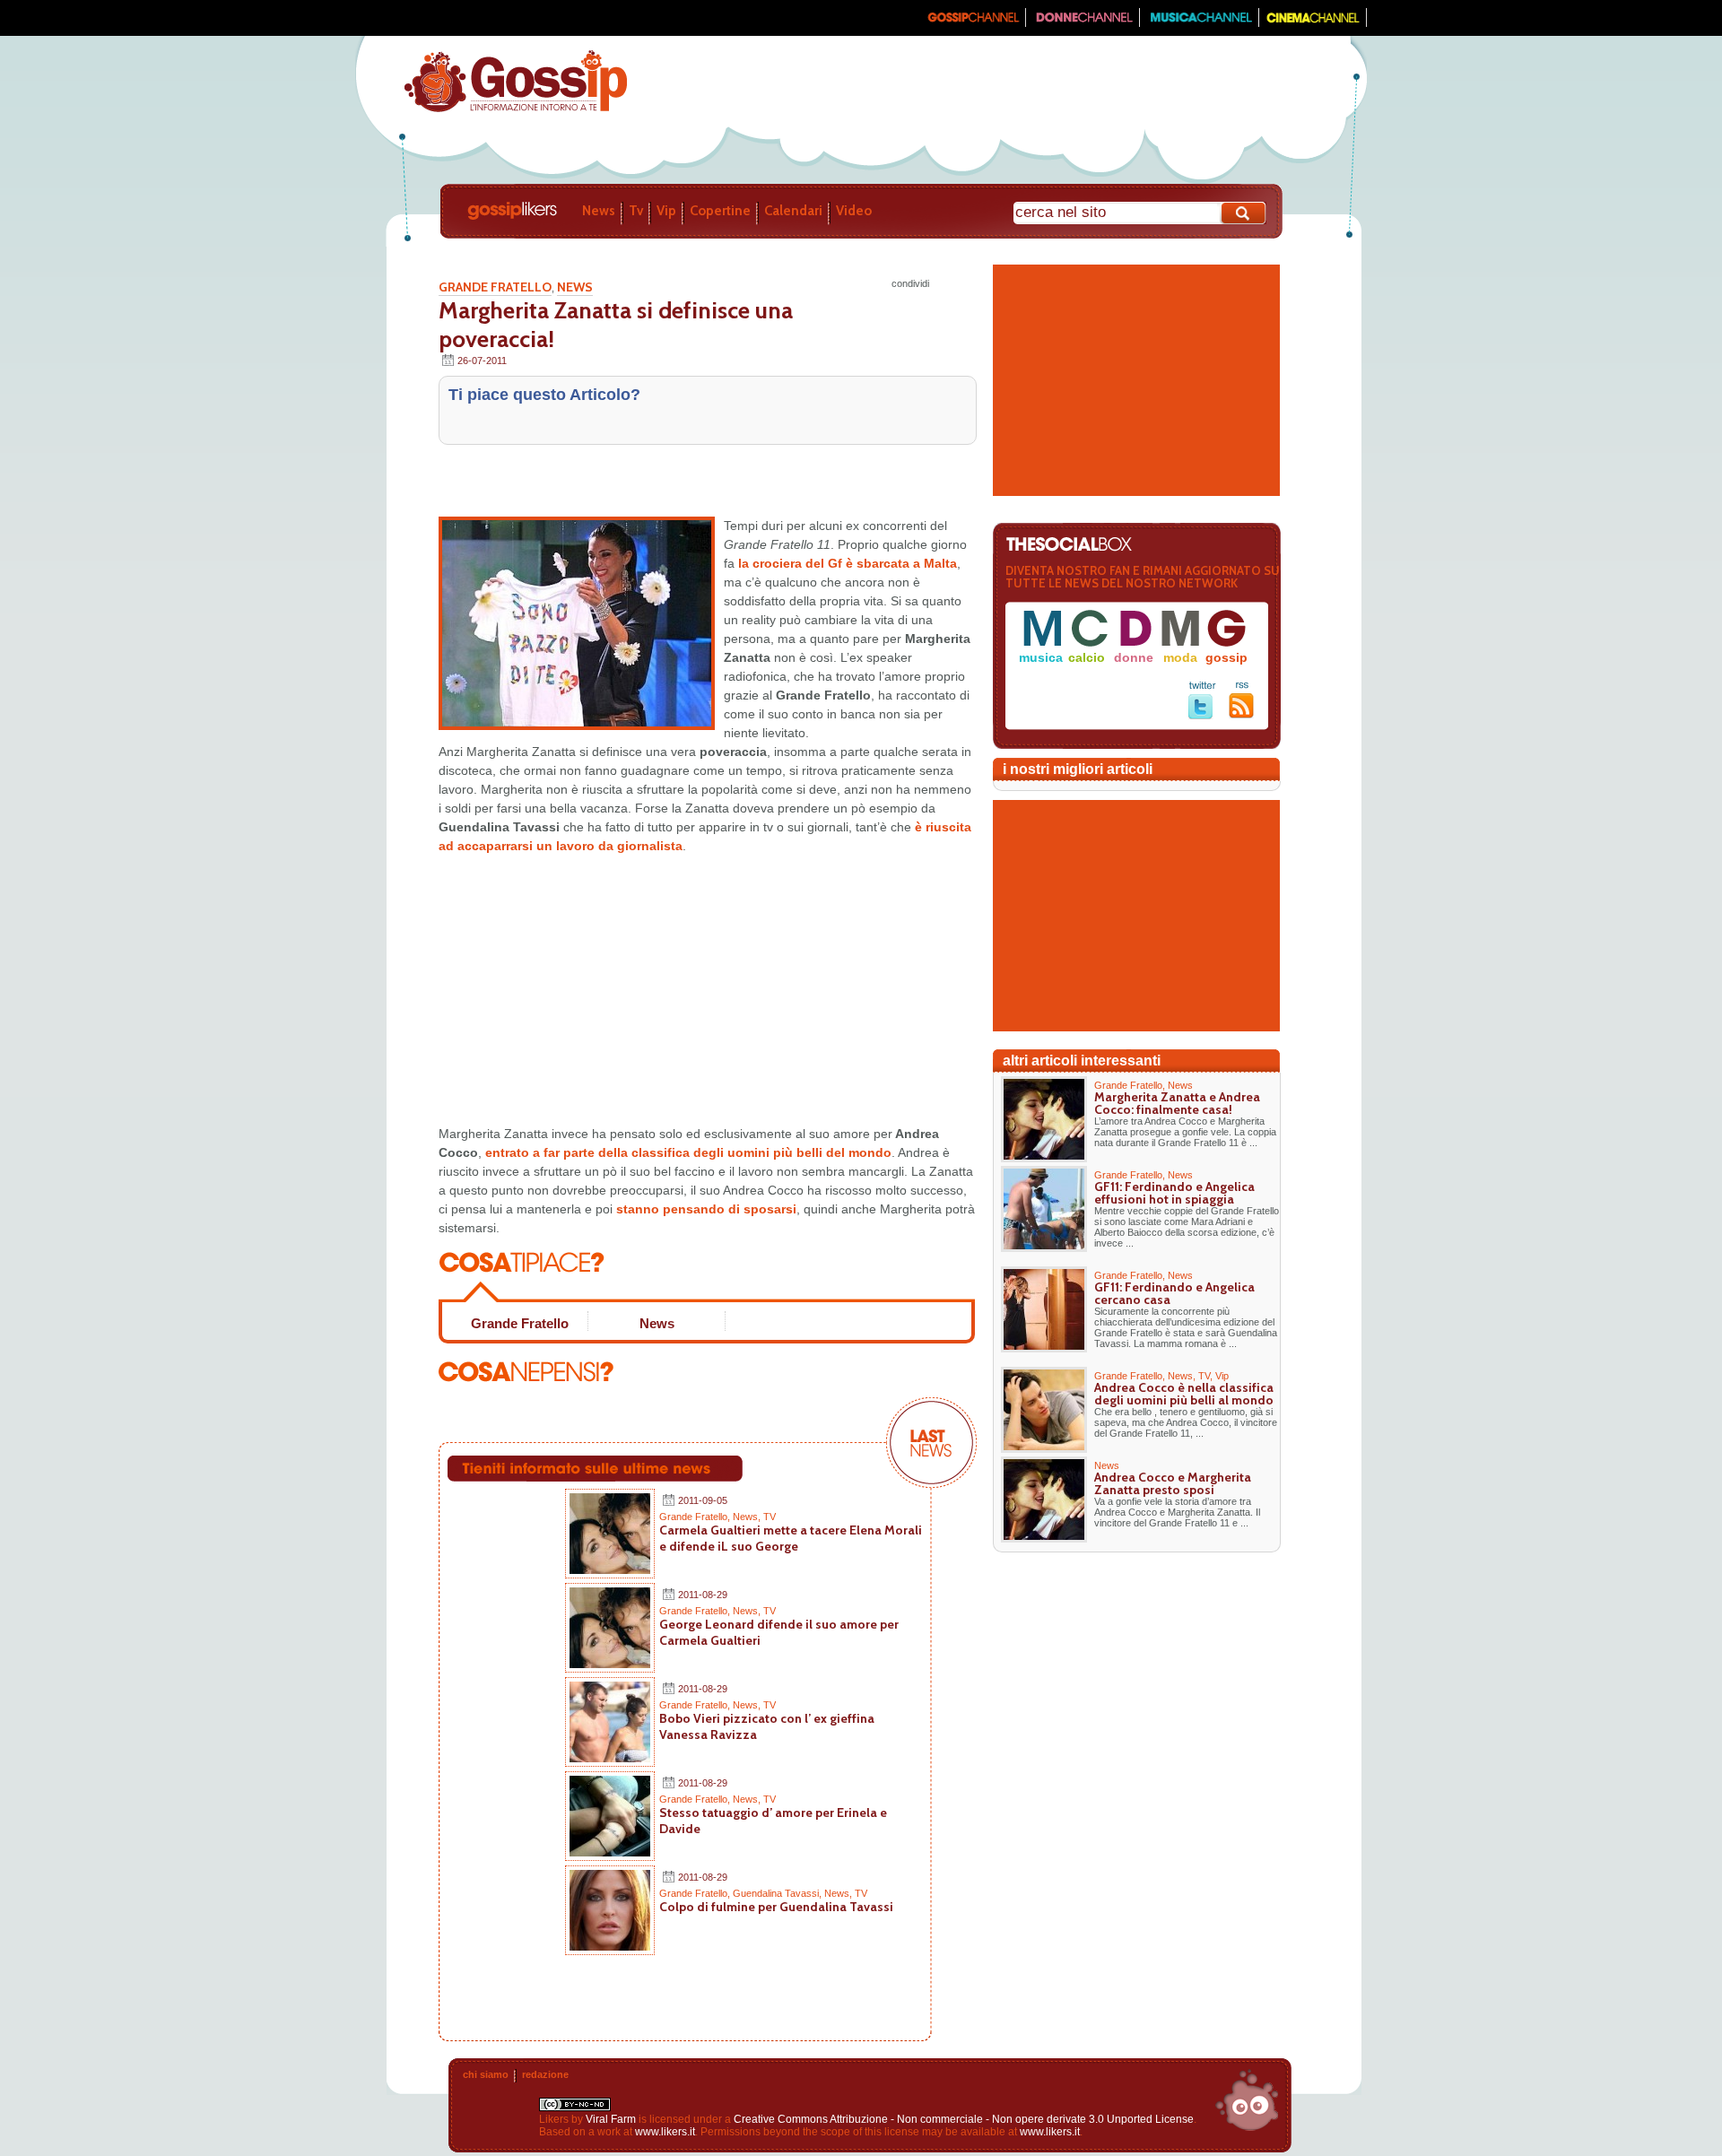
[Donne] (1083, 23)
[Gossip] (972, 23)
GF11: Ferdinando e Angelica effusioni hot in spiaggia (1174, 1193)
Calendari (793, 211)
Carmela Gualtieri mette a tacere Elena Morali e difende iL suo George (791, 1538)
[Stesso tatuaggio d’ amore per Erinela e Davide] (610, 1853)
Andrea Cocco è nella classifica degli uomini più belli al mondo (1184, 1394)
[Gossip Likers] (515, 110)
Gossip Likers (512, 211)
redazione (545, 2074)
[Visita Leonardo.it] (410, 18)
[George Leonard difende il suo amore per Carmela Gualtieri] (610, 1665)
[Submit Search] (1244, 213)
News (599, 211)
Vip (666, 211)
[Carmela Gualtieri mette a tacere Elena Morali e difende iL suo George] (610, 1570)
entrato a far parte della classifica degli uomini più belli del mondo (688, 1152)
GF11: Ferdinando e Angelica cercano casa (1174, 1293)
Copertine (720, 211)
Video (854, 211)
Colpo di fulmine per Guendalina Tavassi (776, 1907)
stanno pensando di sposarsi (704, 1209)
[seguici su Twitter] (1202, 716)
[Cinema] (1313, 23)
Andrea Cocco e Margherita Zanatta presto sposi (1173, 1483)
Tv (636, 211)
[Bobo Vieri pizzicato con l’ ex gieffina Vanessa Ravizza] (610, 1759)
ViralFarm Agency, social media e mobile (1247, 2100)
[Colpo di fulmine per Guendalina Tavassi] (610, 1947)
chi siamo (486, 2074)
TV (770, 1517)
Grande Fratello (495, 287)
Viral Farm (611, 2119)
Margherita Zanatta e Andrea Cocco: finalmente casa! (1177, 1103)
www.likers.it (665, 2132)
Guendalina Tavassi (776, 1893)
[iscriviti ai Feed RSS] (1242, 715)
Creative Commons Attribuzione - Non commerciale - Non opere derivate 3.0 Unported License (964, 2119)
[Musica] (1200, 23)
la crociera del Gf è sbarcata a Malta (848, 563)
